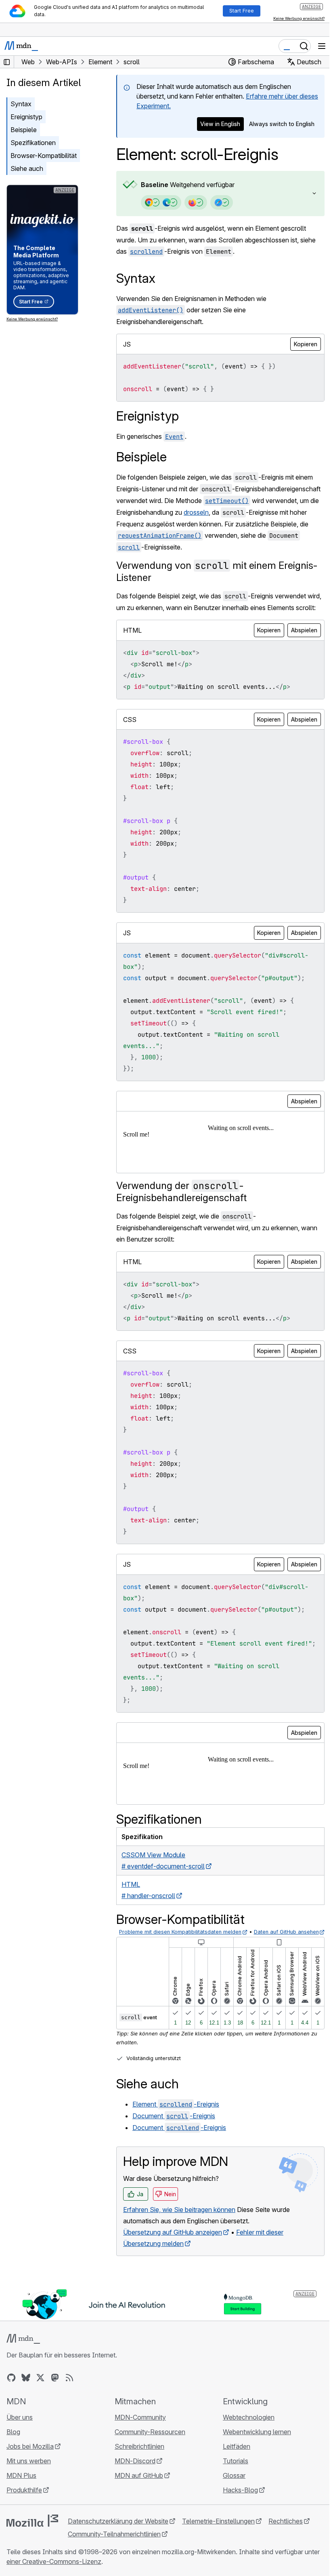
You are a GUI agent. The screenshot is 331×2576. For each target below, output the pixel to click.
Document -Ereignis (174, 2159)
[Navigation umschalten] (322, 46)
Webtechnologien (245, 2459)
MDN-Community (138, 2459)
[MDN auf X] (40, 2420)
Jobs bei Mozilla (30, 2488)
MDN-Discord (133, 2503)
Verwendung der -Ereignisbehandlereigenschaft (181, 1214)
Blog (13, 2474)
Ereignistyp (26, 117)
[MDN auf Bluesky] (26, 2420)
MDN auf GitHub (137, 2517)
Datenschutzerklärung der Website (118, 2563)
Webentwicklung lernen (253, 2474)
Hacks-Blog (236, 2532)
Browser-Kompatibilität (44, 156)
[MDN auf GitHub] (11, 2420)
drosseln (129, 524)
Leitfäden (233, 2488)
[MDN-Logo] (23, 2381)
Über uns (20, 2459)
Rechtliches (286, 2563)
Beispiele (24, 130)
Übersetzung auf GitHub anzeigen (173, 2275)
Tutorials (231, 2503)
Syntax (21, 104)
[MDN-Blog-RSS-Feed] (69, 2420)
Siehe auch (27, 168)
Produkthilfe (24, 2532)
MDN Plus (21, 2517)
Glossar (230, 2517)
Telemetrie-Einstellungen (218, 2563)
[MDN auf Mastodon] (55, 2420)
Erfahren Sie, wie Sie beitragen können (179, 2253)
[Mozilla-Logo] (32, 2563)
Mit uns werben (29, 2503)
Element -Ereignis (176, 2147)
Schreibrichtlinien (137, 2488)
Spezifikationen (33, 143)
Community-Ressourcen (148, 2474)
